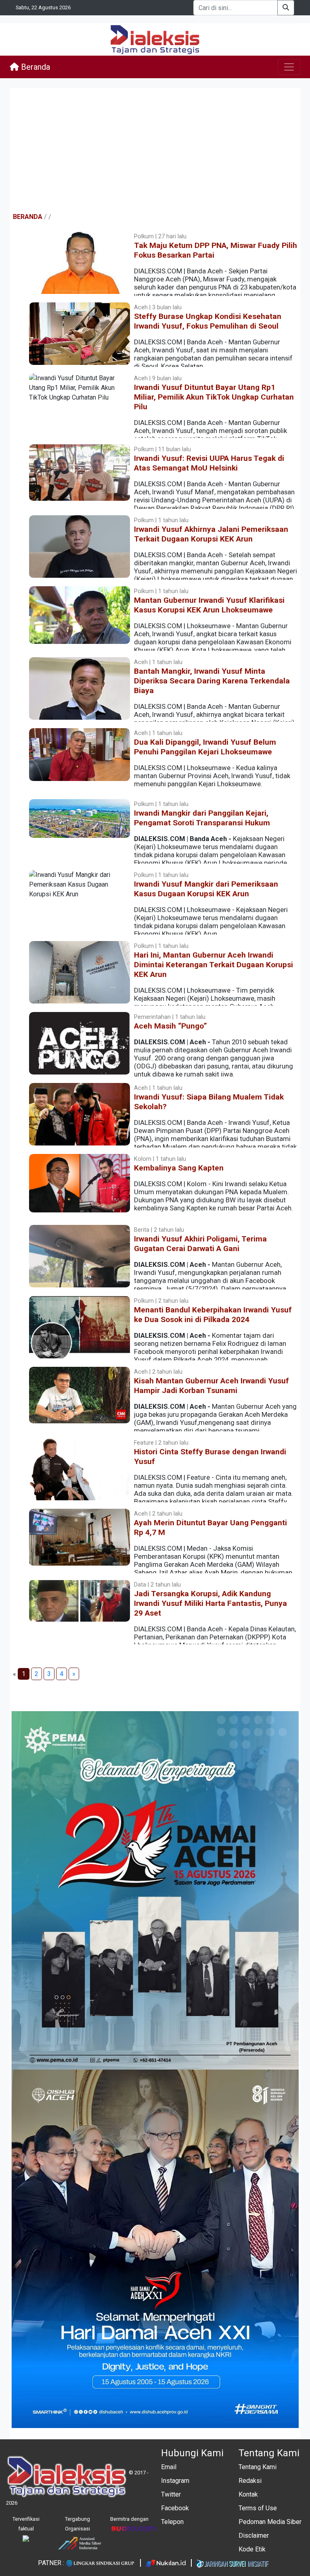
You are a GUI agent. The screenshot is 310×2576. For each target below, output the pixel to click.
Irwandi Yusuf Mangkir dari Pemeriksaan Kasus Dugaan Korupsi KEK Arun (206, 889)
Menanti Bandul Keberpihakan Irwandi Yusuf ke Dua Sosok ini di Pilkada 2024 (213, 1315)
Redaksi (250, 2481)
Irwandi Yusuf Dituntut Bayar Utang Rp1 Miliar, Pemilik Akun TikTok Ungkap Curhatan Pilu (214, 397)
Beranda (35, 67)
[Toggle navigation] (289, 67)
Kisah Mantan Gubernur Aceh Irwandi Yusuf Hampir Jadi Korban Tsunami (212, 1386)
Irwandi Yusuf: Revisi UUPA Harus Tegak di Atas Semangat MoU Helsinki (209, 463)
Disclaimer (254, 2535)
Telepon (172, 2522)
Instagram (175, 2481)
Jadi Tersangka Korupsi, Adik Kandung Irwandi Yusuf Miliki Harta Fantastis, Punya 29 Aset (211, 1603)
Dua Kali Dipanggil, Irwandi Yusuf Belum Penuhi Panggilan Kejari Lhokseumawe (205, 747)
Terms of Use (258, 2508)
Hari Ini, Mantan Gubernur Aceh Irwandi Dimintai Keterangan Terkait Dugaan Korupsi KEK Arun (214, 965)
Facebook (175, 2508)
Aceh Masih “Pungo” (171, 1026)
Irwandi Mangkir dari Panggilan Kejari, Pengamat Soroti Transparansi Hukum (202, 818)
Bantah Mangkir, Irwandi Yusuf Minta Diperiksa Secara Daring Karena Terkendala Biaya (212, 681)
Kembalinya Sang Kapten (179, 1168)
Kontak (248, 2494)
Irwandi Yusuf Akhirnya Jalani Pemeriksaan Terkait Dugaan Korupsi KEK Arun (211, 534)
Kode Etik (252, 2549)
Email (169, 2467)
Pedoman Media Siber (270, 2522)
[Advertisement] (155, 150)
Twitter (171, 2494)
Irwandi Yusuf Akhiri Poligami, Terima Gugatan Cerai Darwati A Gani (200, 1244)
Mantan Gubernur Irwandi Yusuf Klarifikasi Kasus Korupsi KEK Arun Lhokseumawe (209, 605)
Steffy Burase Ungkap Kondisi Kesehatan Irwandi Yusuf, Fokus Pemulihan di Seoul (208, 321)
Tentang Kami (258, 2467)
